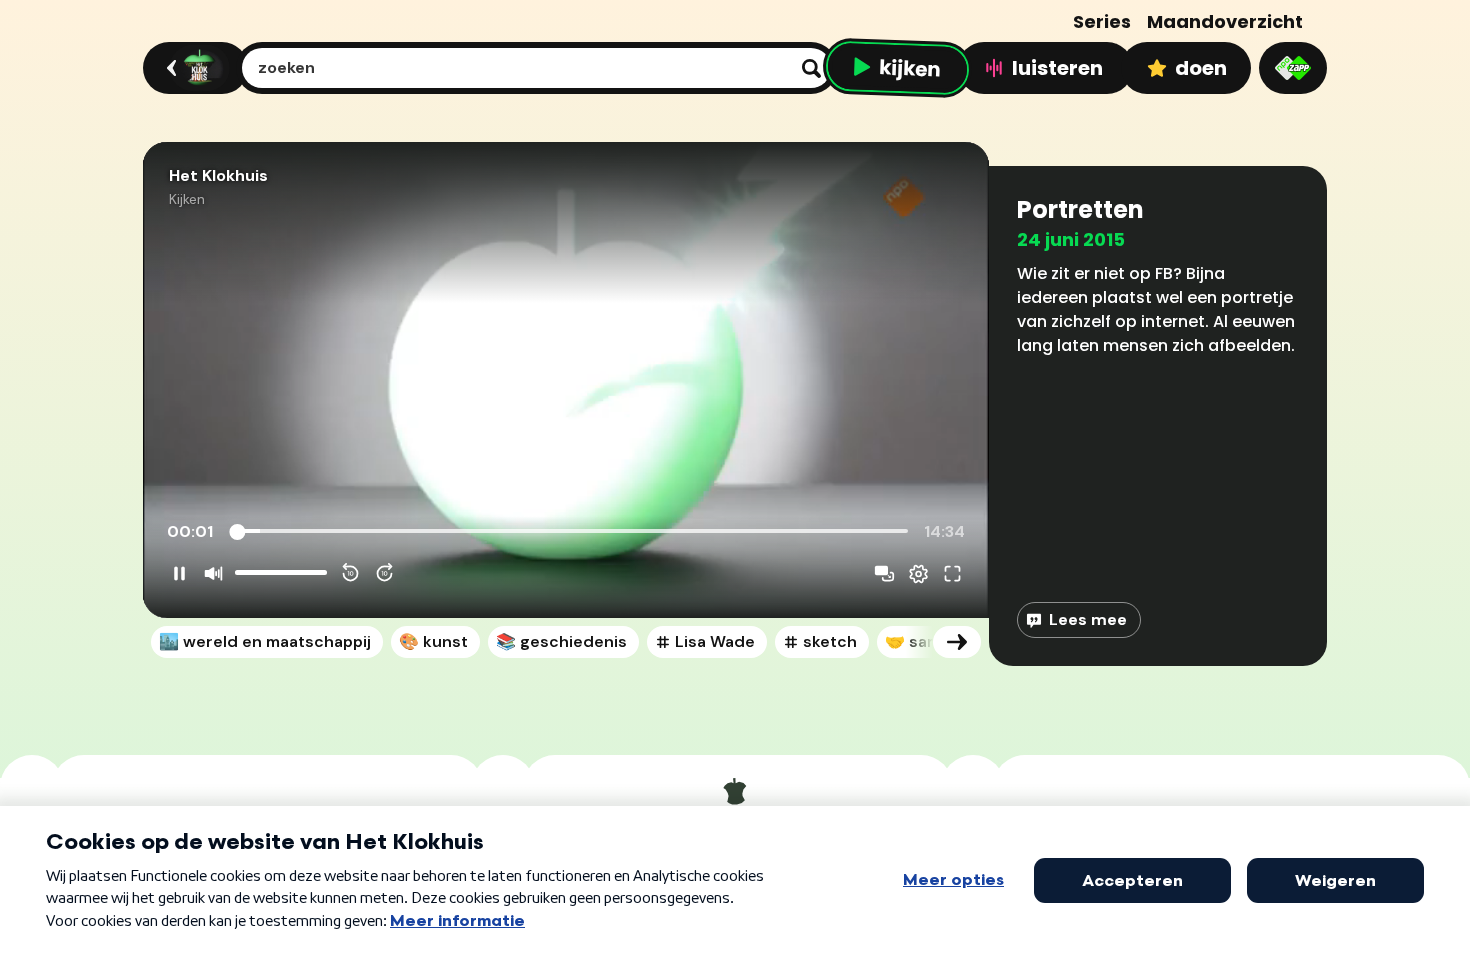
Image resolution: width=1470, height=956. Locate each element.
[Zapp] (1293, 68)
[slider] (571, 532)
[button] (566, 380)
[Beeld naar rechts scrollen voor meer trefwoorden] (957, 642)
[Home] (192, 68)
